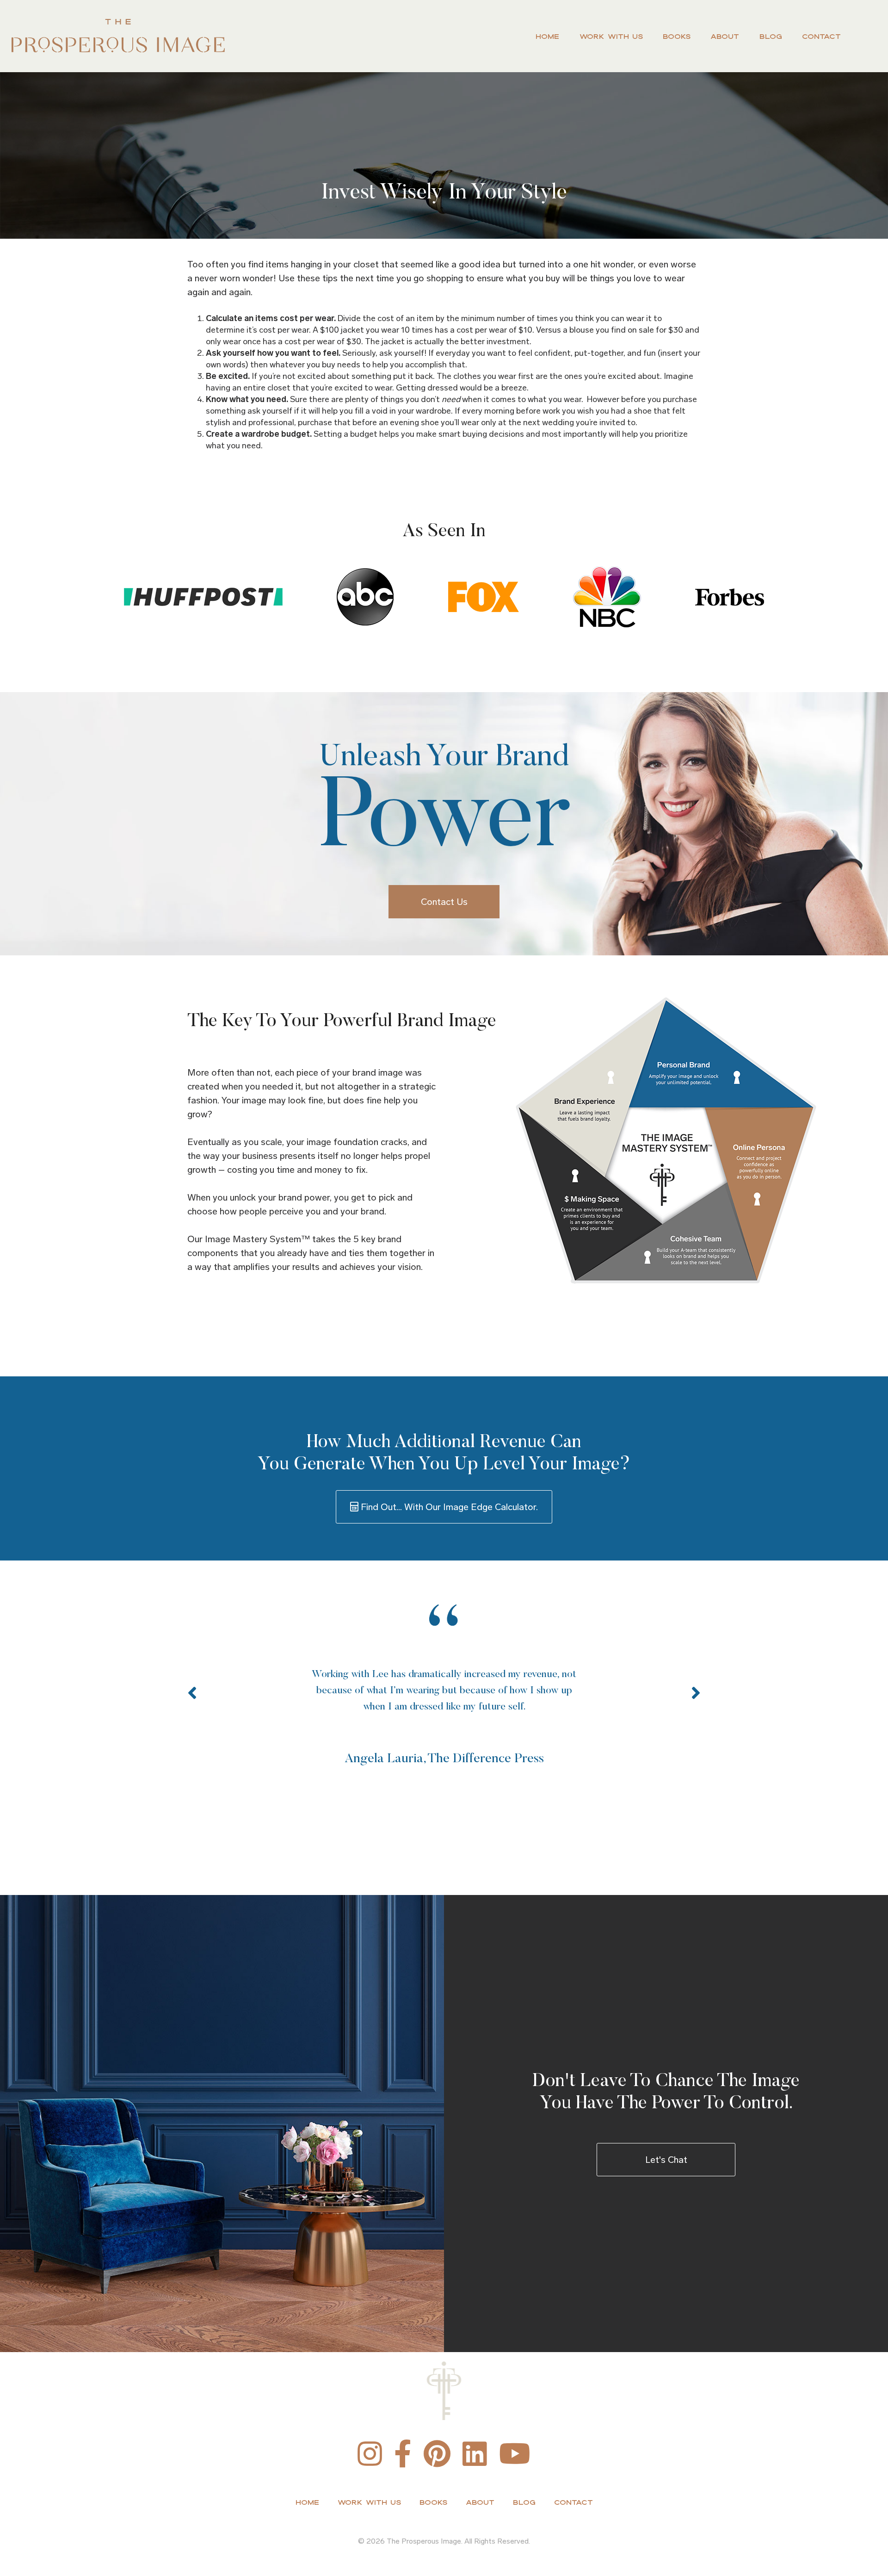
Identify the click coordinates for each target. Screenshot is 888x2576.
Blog (771, 36)
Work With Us (611, 36)
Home (547, 36)
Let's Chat (666, 2160)
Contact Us (444, 902)
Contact (821, 36)
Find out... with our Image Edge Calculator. (448, 1507)
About (725, 36)
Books (677, 36)
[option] (444, 1687)
